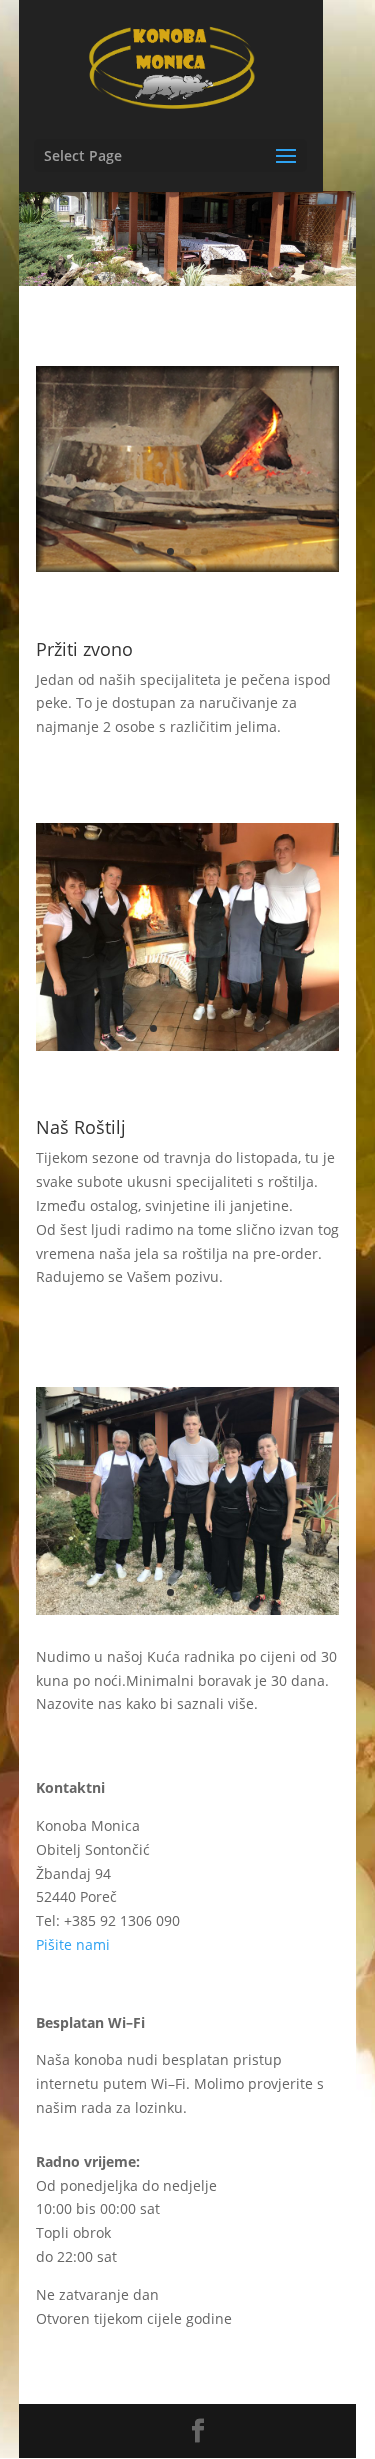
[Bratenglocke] (188, 566)
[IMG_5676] (188, 1609)
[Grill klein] (188, 1045)
